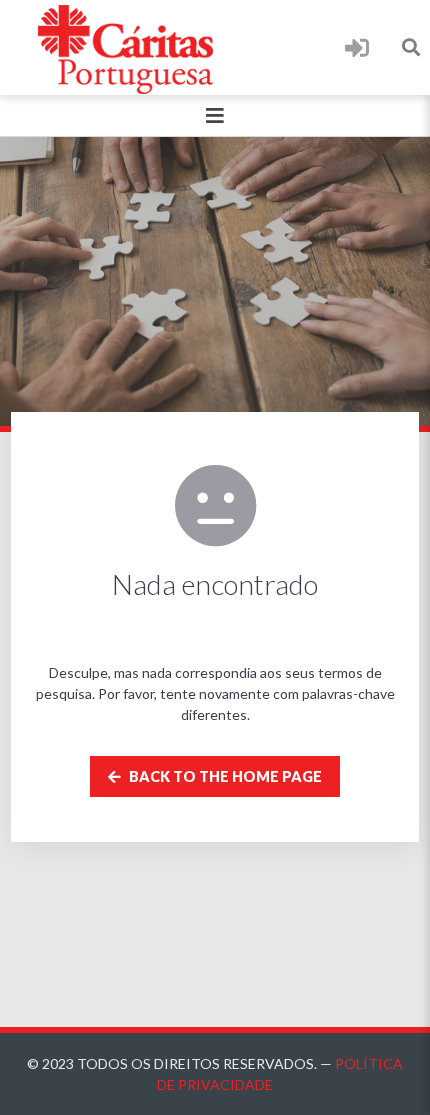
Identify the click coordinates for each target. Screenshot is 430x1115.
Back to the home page (224, 776)
